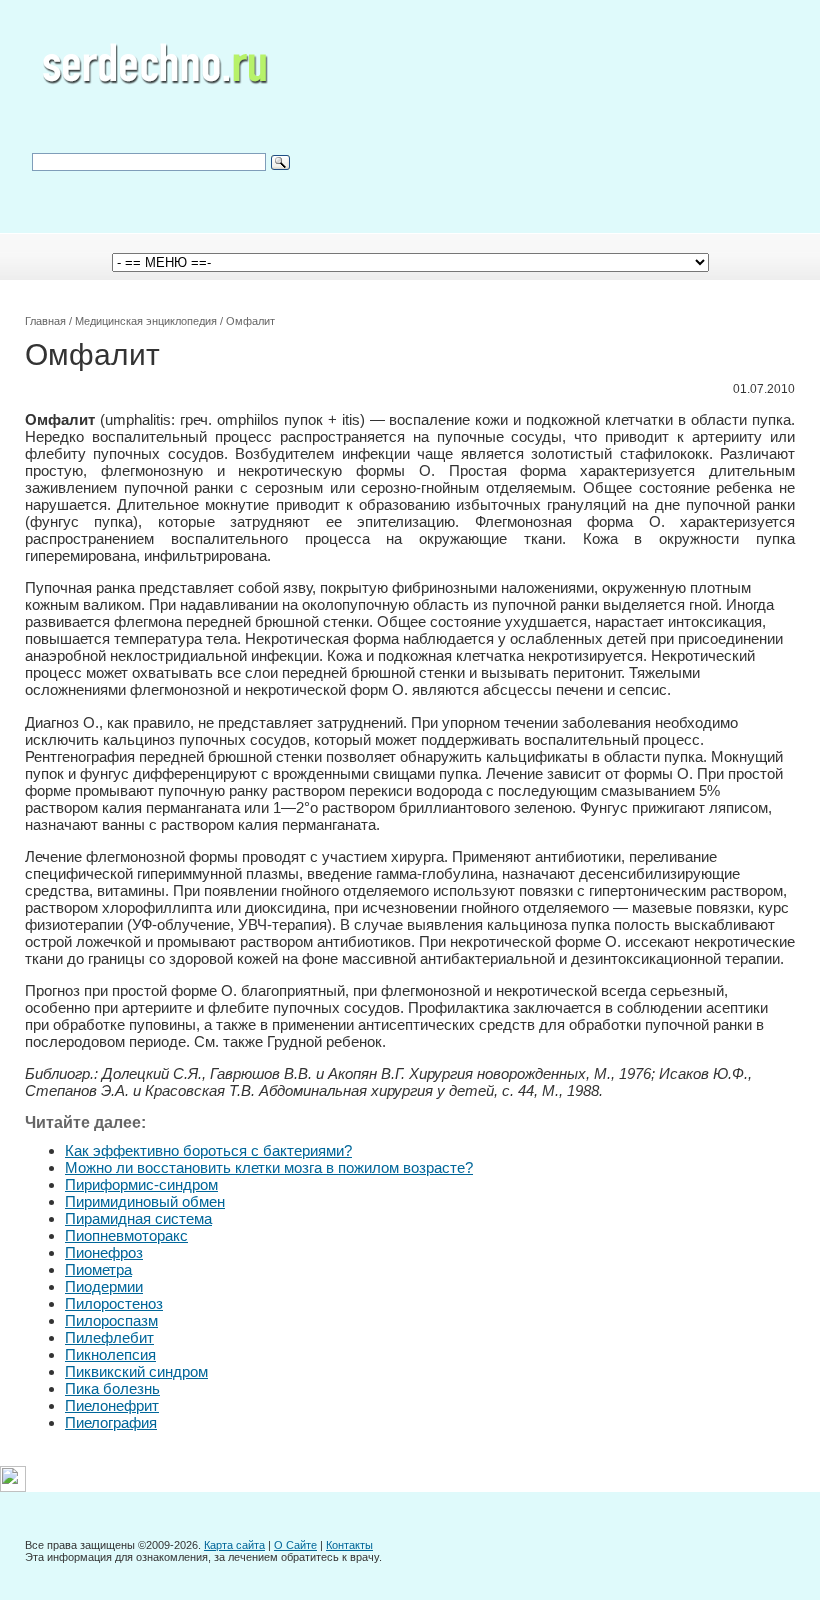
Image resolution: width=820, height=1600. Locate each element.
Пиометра (98, 1269)
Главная (45, 321)
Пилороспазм (111, 1320)
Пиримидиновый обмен (145, 1201)
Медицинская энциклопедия (146, 321)
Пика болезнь (112, 1388)
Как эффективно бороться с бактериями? (208, 1150)
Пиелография (111, 1422)
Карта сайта (234, 1545)
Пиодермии (104, 1286)
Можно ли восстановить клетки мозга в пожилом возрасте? (269, 1167)
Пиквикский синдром (136, 1371)
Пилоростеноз (114, 1303)
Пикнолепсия (110, 1354)
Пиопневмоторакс (126, 1235)
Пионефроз (104, 1252)
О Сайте (295, 1545)
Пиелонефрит (112, 1405)
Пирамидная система (138, 1218)
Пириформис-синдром (141, 1184)
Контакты (349, 1545)
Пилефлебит (109, 1337)
